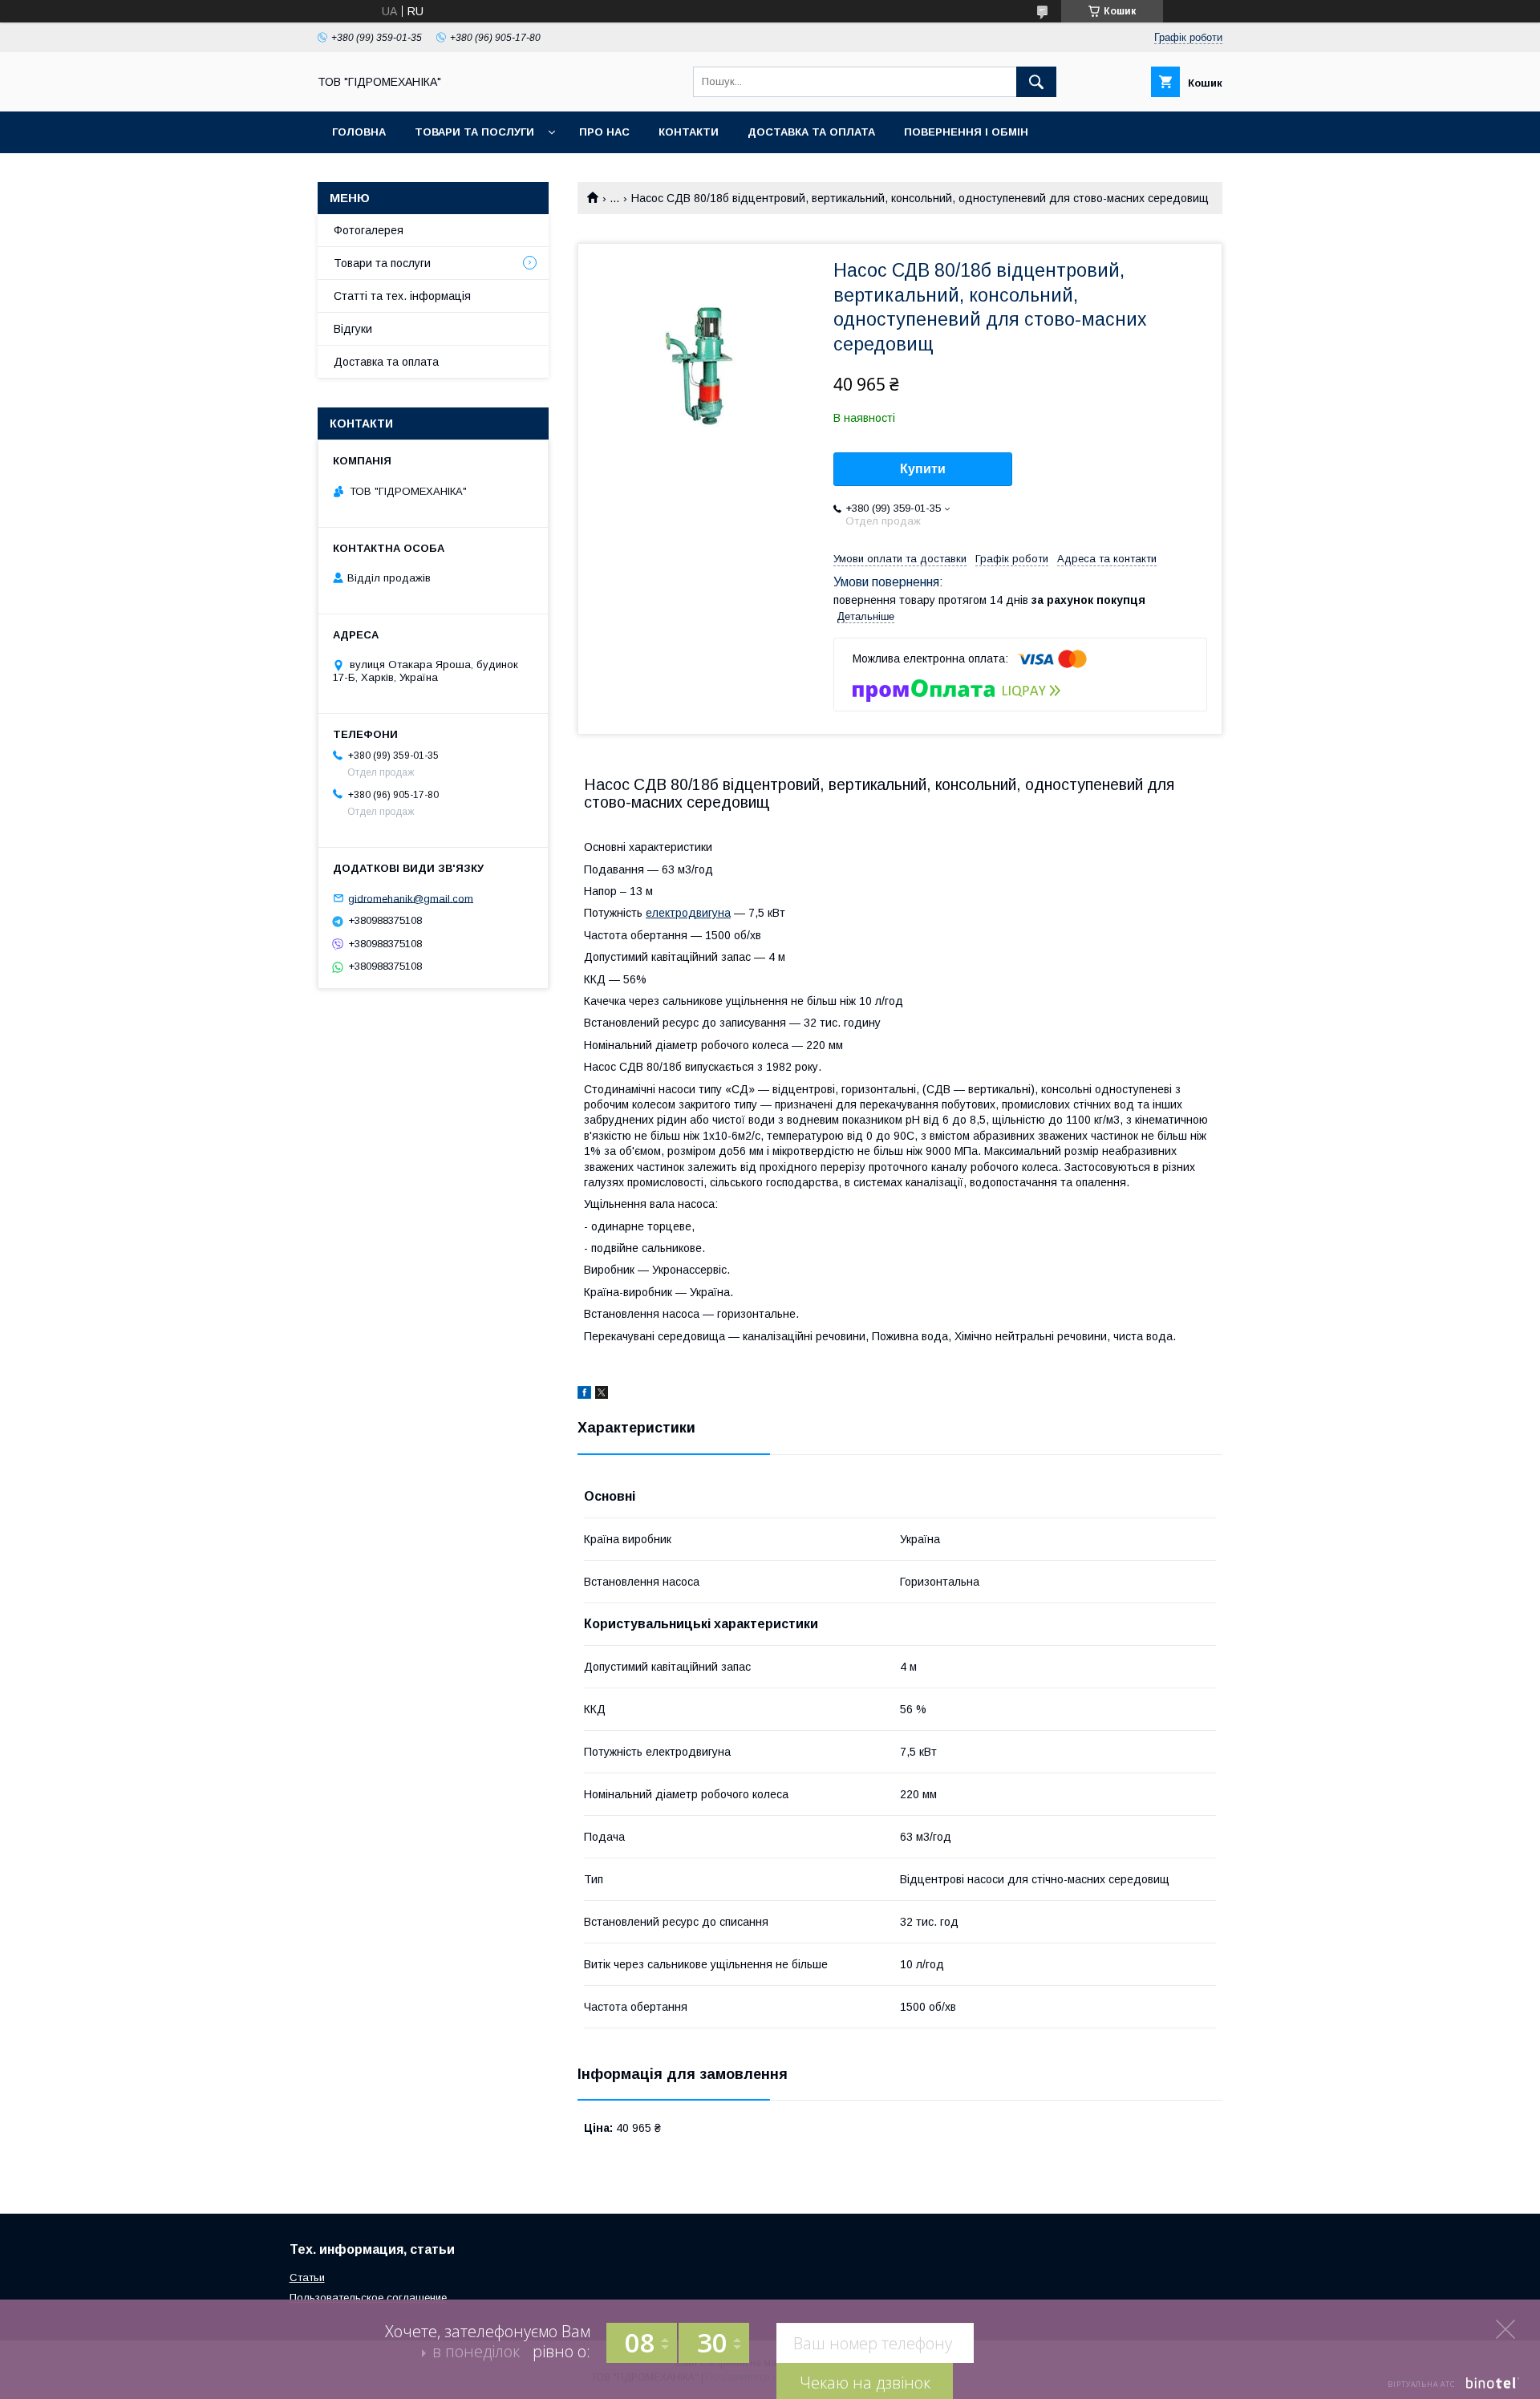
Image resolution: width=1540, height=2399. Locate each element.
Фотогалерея (369, 230)
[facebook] (584, 1395)
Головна (359, 132)
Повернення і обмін (966, 132)
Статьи (307, 2277)
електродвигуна (688, 913)
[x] (602, 1395)
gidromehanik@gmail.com (411, 898)
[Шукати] (1036, 82)
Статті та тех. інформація (402, 296)
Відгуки (353, 329)
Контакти (689, 132)
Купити (923, 469)
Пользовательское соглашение (368, 2298)
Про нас (604, 132)
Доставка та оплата (811, 132)
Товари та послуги (474, 132)
